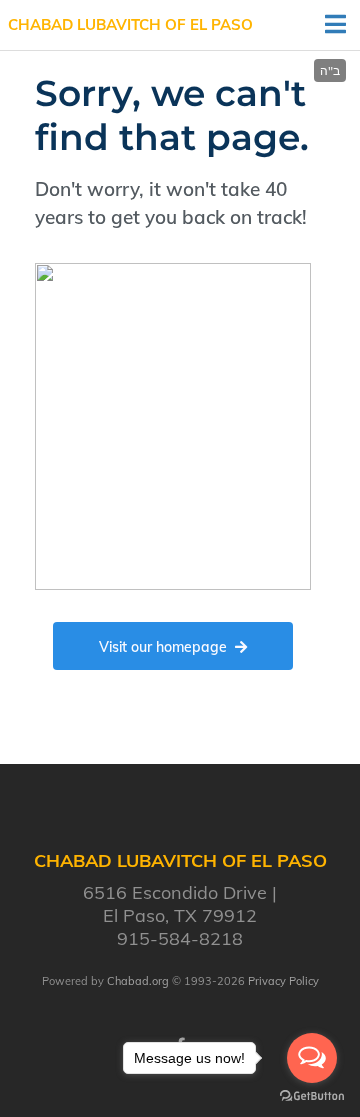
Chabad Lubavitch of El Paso (130, 24)
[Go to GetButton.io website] (312, 1096)
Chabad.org (138, 981)
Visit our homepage (163, 647)
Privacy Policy (283, 981)
